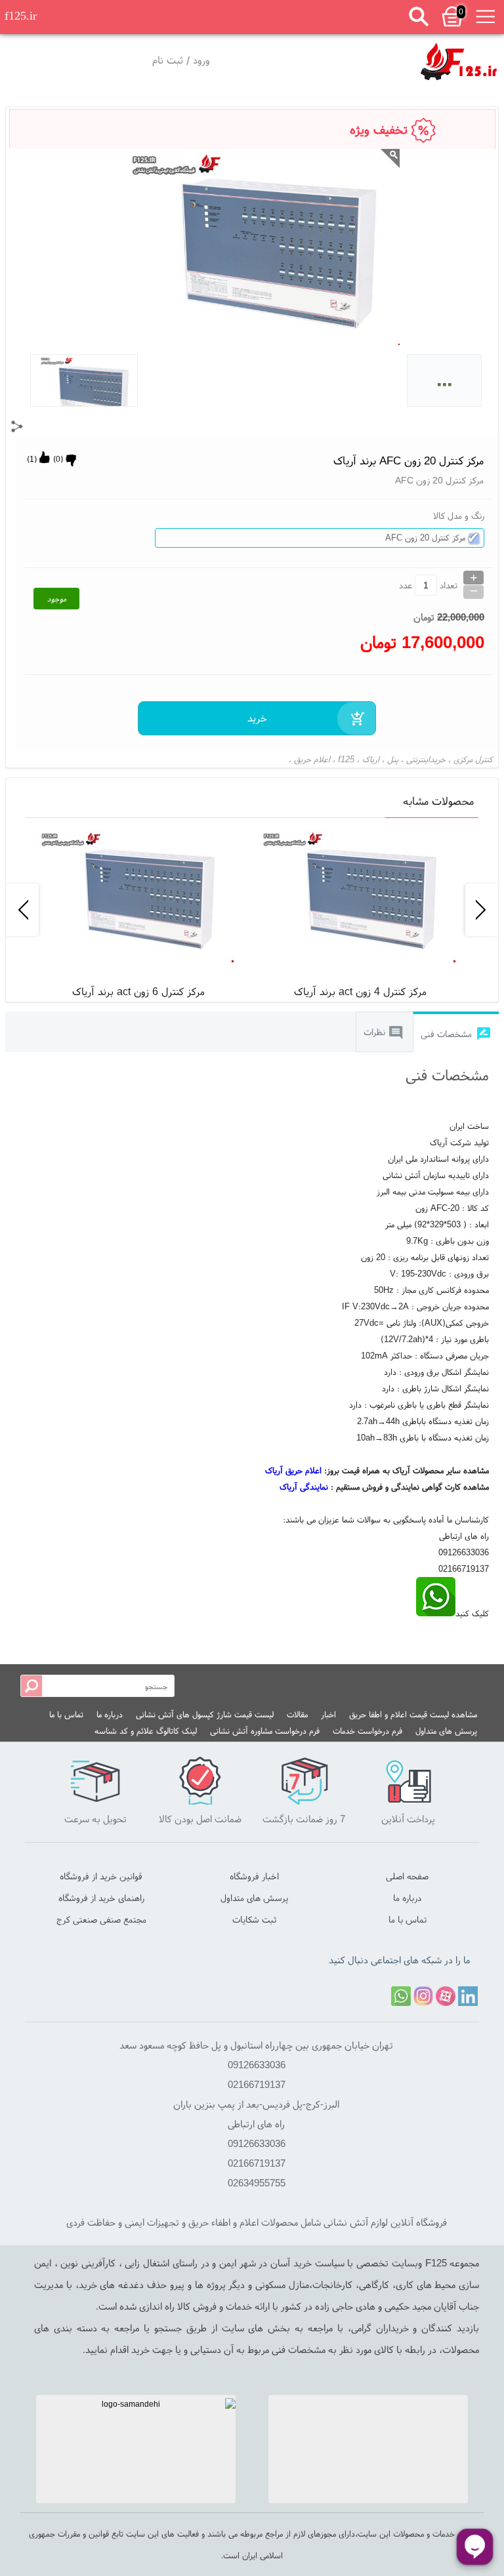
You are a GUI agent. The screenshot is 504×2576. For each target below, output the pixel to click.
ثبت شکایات (254, 1919)
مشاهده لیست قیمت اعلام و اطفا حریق (413, 1714)
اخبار (328, 1714)
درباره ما (110, 1714)
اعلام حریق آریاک (293, 1470)
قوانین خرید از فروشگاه (101, 1876)
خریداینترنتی (426, 759)
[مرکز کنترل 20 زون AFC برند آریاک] (459, 61)
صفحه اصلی (407, 1876)
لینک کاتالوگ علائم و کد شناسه (146, 1731)
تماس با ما (66, 1714)
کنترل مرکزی (473, 759)
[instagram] (423, 1996)
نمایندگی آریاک (304, 1487)
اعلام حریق (312, 759)
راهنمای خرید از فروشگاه (101, 1898)
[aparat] (446, 1996)
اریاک (371, 759)
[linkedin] (468, 1996)
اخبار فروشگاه (254, 1876)
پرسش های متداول (446, 1731)
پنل (393, 759)
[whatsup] (436, 1613)
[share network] (17, 426)
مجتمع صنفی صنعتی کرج (101, 1919)
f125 (346, 759)
